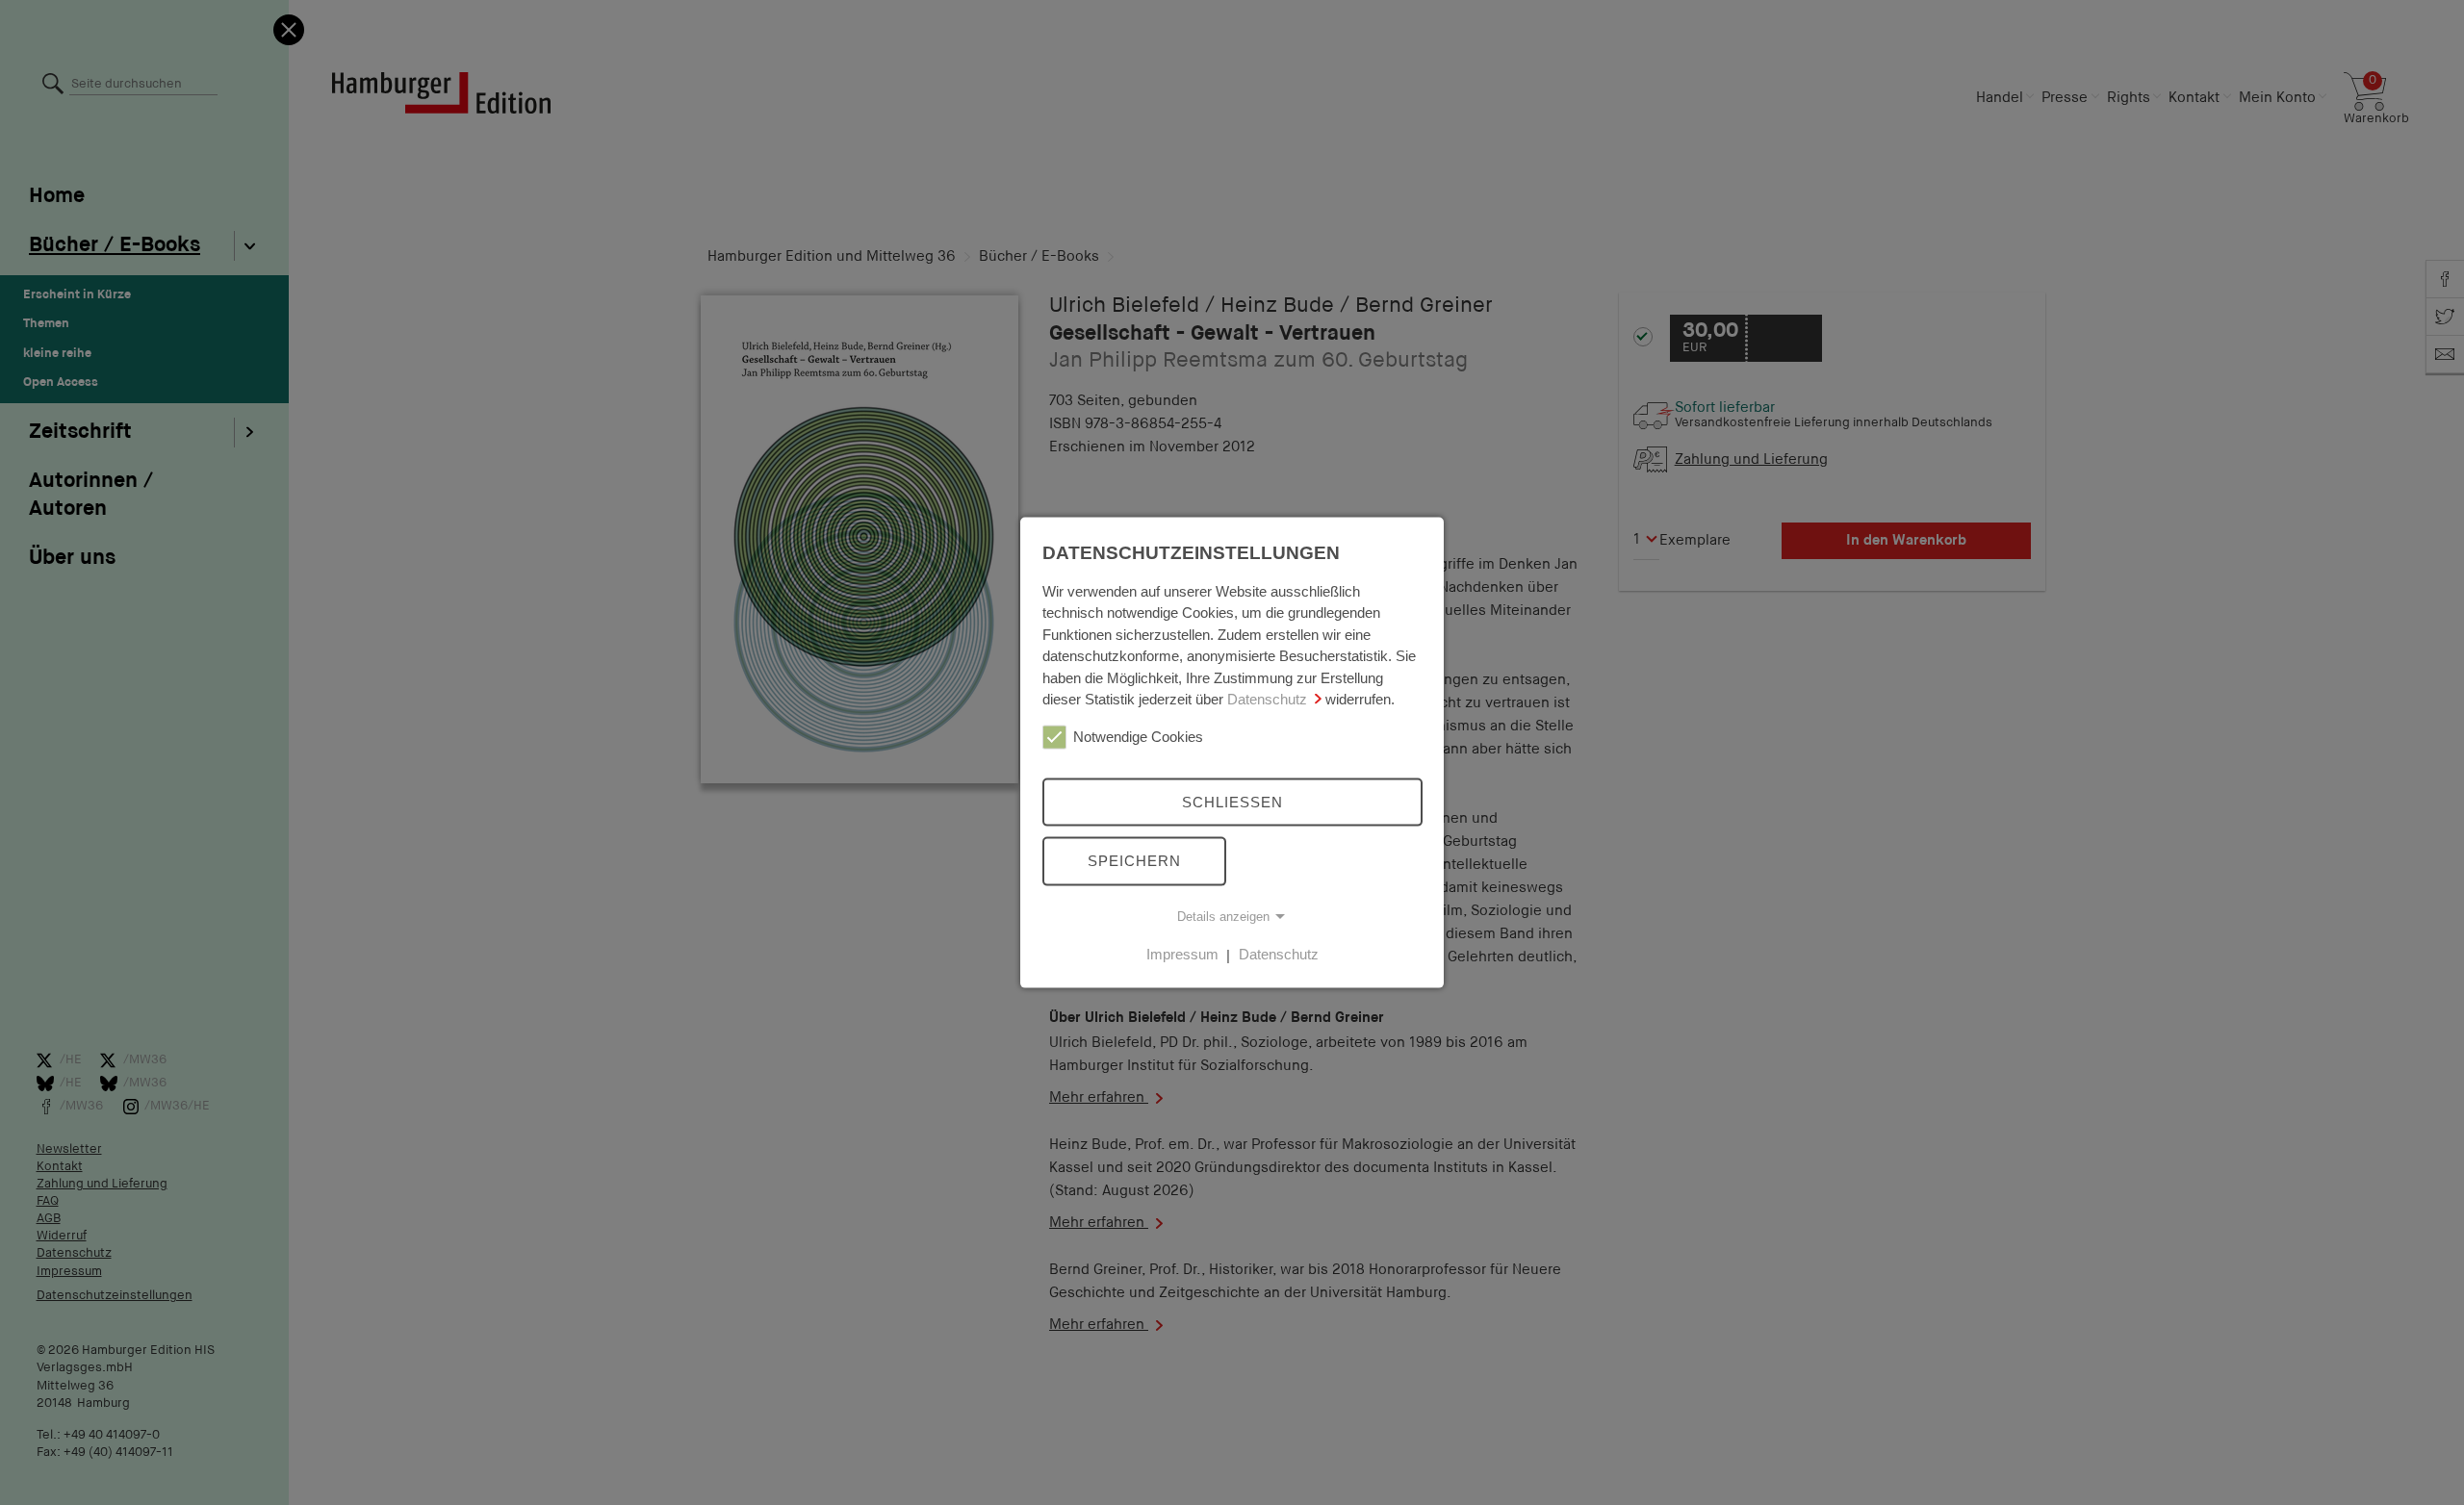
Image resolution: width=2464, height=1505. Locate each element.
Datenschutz (1267, 699)
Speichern (1134, 861)
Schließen (1232, 801)
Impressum (1182, 954)
